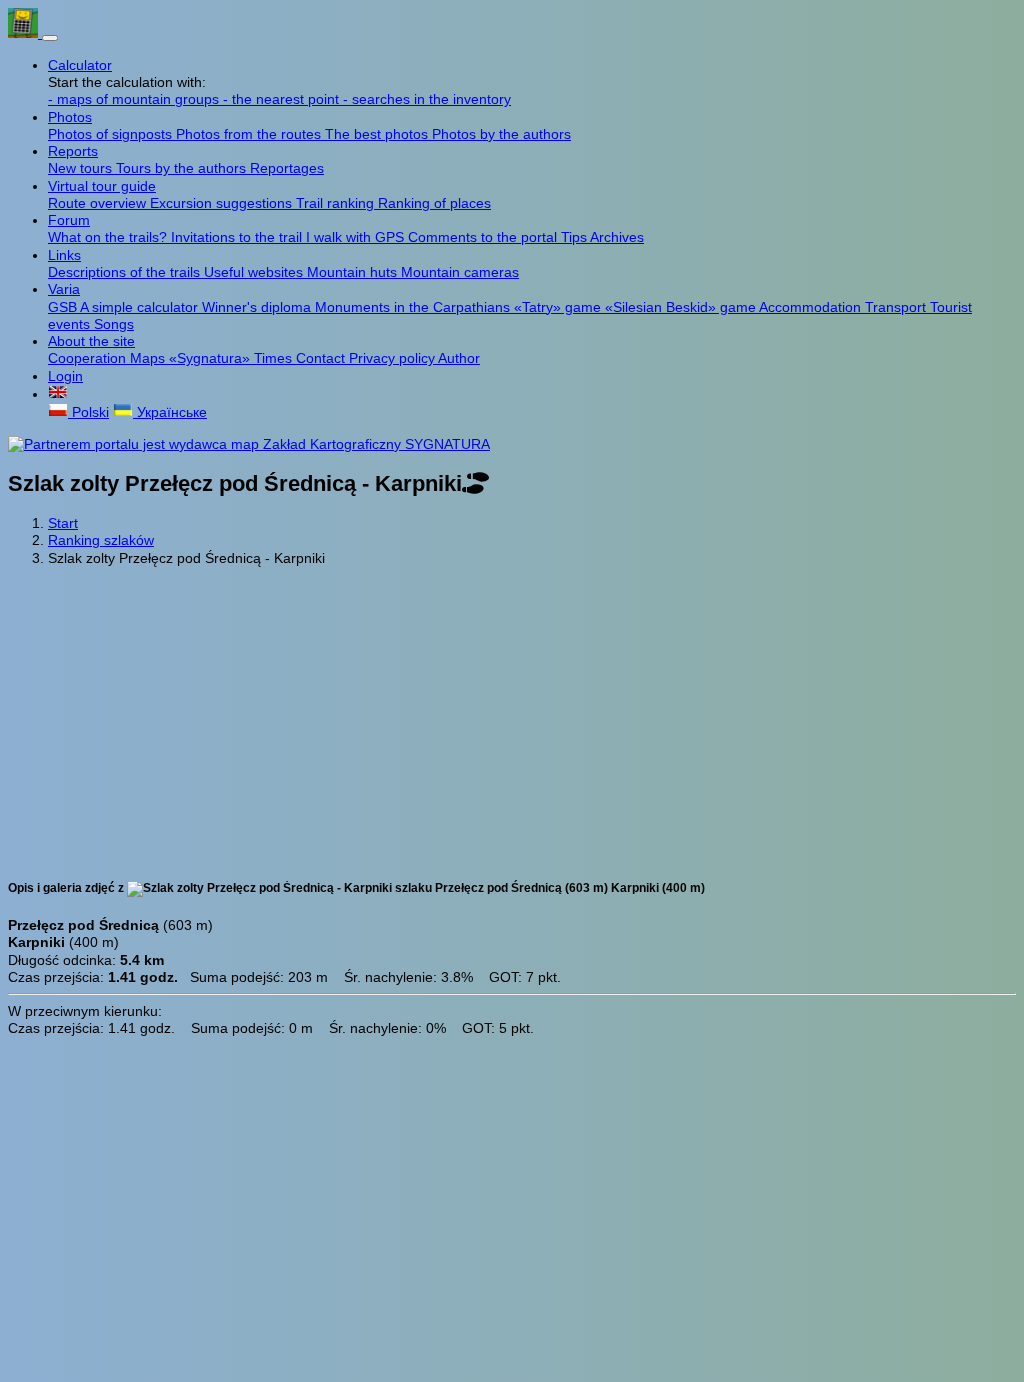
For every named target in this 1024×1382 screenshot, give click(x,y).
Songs (114, 324)
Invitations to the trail (238, 237)
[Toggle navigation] (50, 38)
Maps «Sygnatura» (192, 358)
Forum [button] (69, 220)
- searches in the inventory (427, 99)
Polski (88, 412)
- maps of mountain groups (135, 99)
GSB (64, 307)
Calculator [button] (80, 65)
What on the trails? (109, 237)
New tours (82, 168)
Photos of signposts (112, 134)
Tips (575, 237)
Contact (322, 358)
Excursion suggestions (223, 203)
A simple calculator (141, 307)
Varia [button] (64, 289)
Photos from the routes (250, 134)
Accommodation (812, 307)
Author (459, 358)
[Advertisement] (512, 721)
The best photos (378, 134)
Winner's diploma (258, 307)
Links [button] (64, 255)
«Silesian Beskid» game (682, 307)
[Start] (25, 33)
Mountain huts (354, 272)
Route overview (99, 203)
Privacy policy (393, 358)
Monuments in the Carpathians (414, 307)
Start (63, 523)
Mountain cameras (460, 272)
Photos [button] (70, 117)
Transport (897, 307)
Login (65, 376)
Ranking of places (434, 203)
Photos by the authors (501, 134)
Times (275, 358)
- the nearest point (283, 99)
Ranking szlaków (101, 540)
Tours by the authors (183, 168)
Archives (617, 237)
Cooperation (89, 358)
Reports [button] (73, 151)
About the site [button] (91, 341)
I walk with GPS (357, 237)
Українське (170, 412)
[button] (58, 394)
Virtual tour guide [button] (102, 186)
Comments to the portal (484, 237)
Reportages (287, 168)
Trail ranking (337, 203)
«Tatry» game (559, 307)
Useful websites (255, 272)
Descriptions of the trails (126, 272)
